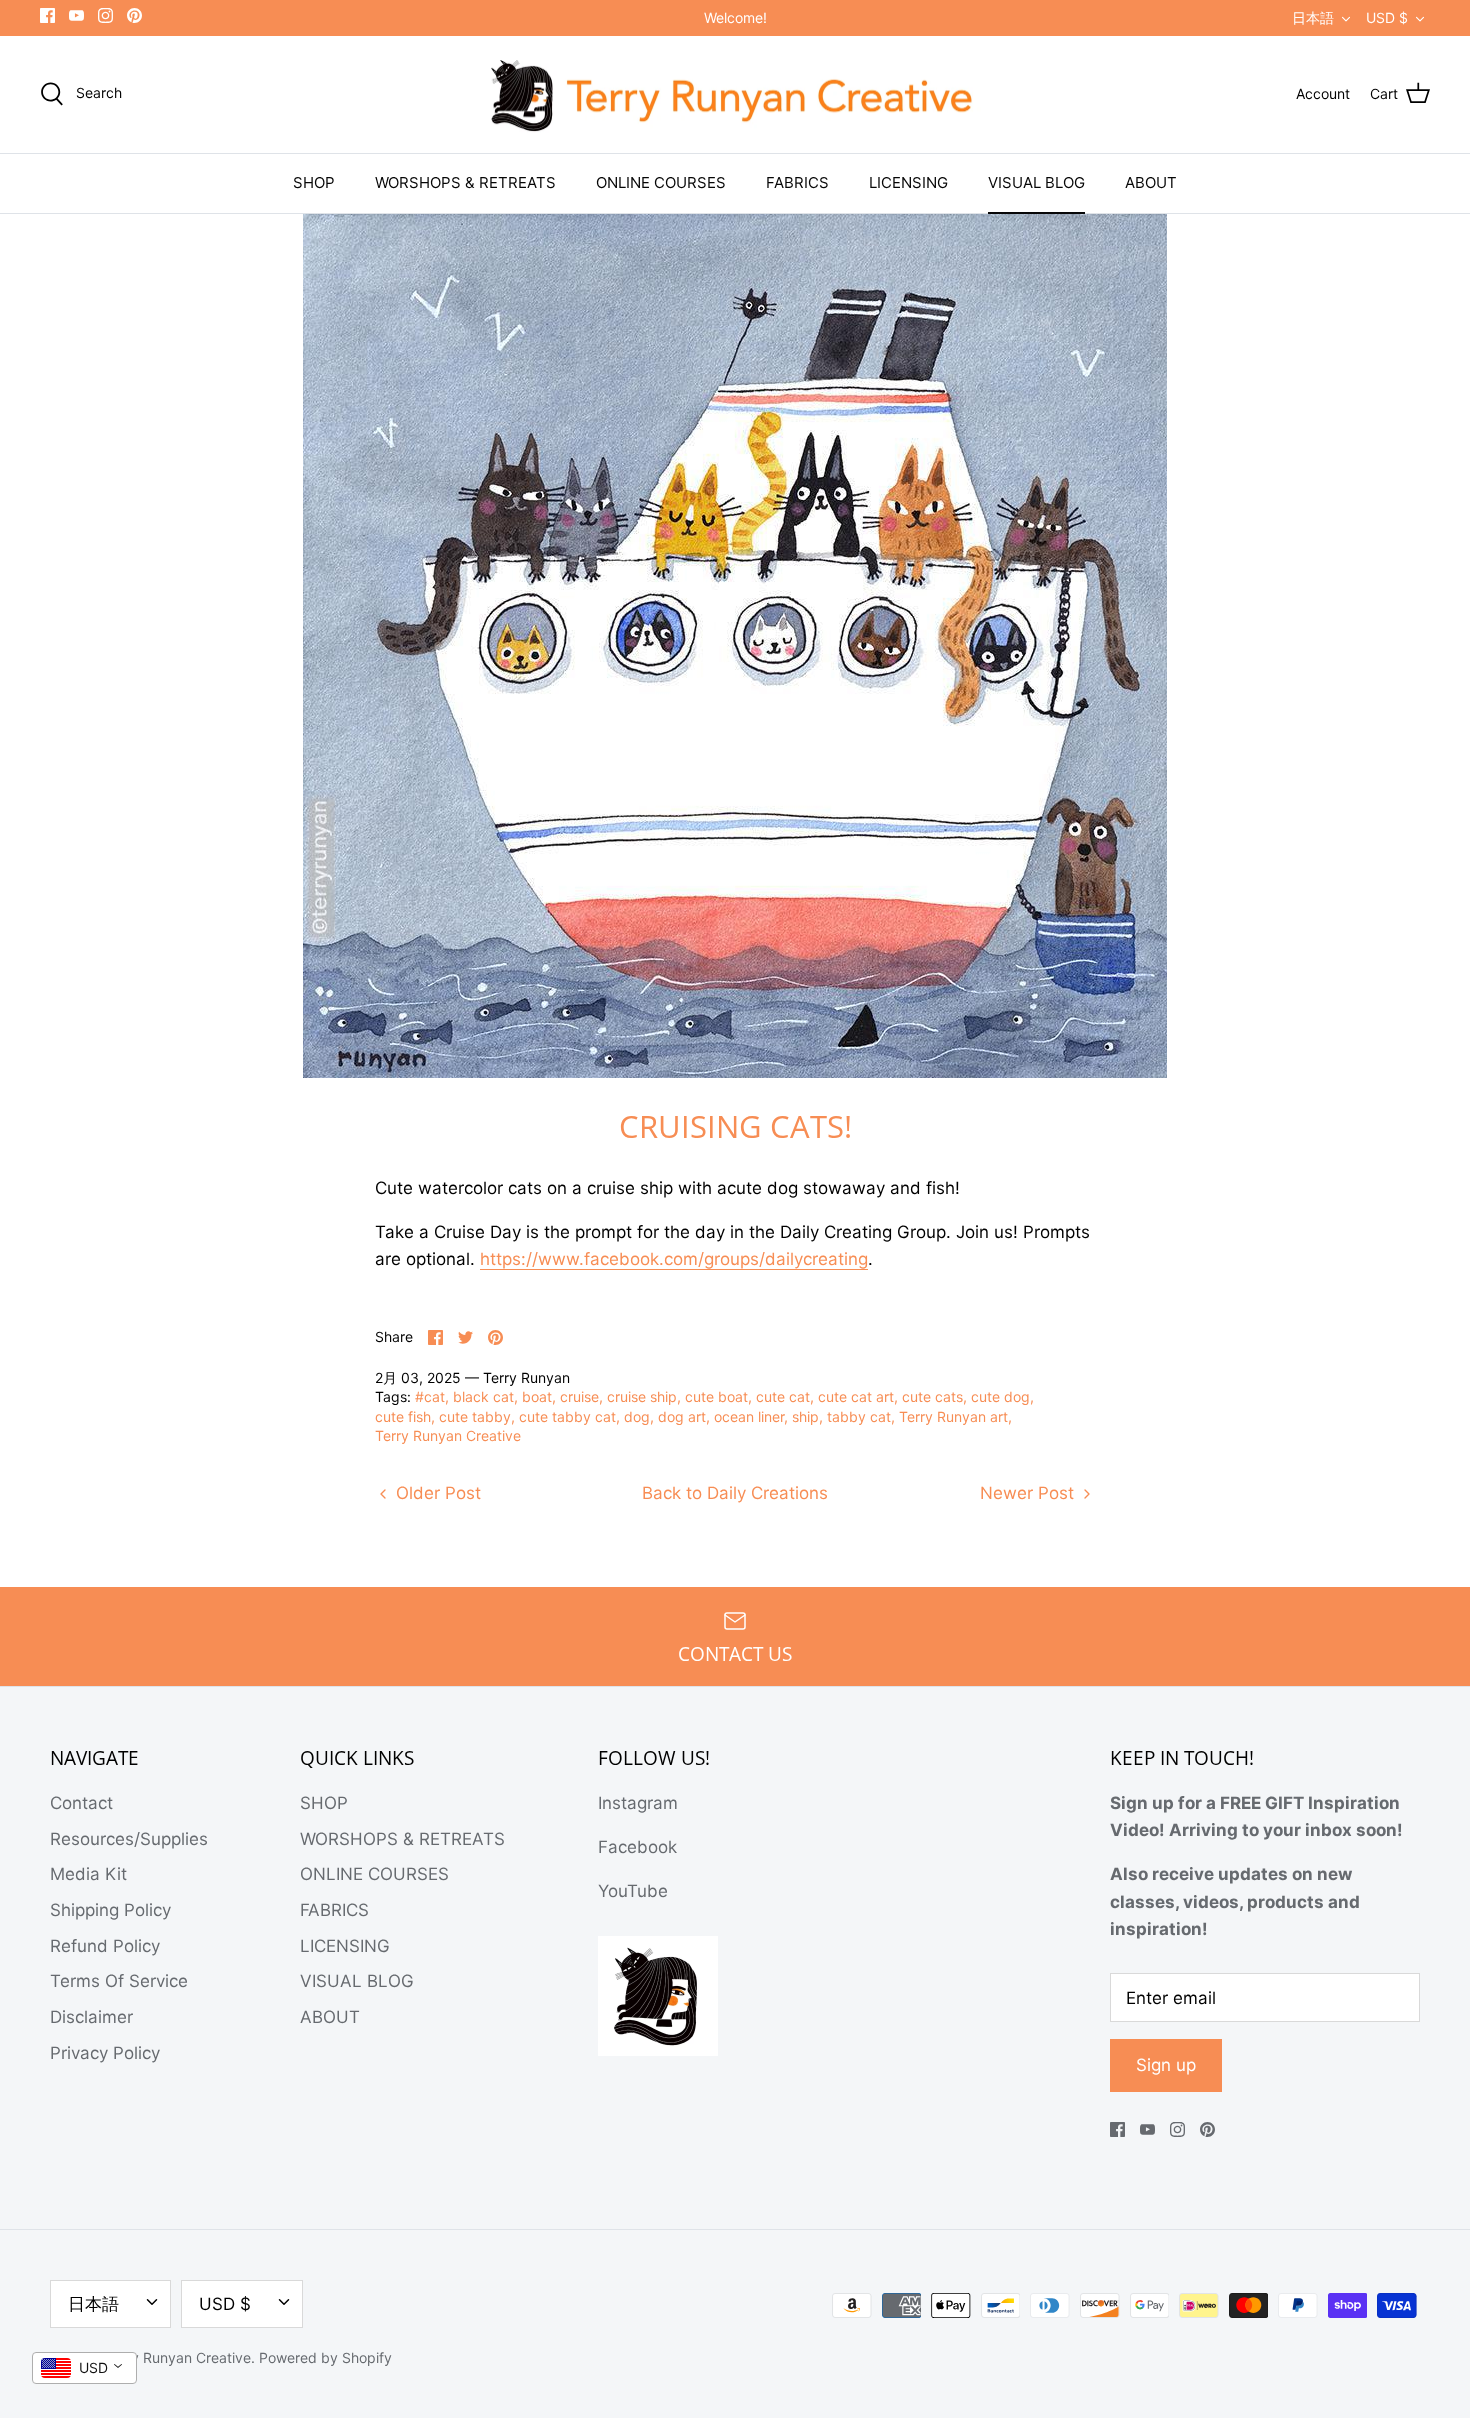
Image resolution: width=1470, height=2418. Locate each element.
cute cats (932, 1396)
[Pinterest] (134, 15)
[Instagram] (105, 15)
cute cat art (856, 1396)
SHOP (314, 182)
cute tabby (475, 1416)
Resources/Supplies (129, 1839)
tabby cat (859, 1416)
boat (537, 1396)
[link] (674, 1259)
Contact (81, 1803)
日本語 (1313, 17)
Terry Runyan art (953, 1416)
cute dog (1000, 1396)
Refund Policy (105, 1946)
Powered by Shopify (325, 2357)
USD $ (1387, 17)
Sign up (1166, 2065)
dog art (682, 1416)
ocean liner (749, 1416)
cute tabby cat (567, 1416)
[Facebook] (47, 15)
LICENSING (908, 182)
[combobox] (84, 2368)
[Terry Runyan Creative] (735, 95)
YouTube (633, 1891)
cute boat (716, 1396)
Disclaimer (91, 2017)
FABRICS (797, 182)
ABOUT (1151, 182)
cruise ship (642, 1396)
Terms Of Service (119, 1981)
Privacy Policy (105, 2053)
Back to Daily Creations (735, 1493)
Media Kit (88, 1874)
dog (637, 1416)
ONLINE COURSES (661, 182)
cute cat (783, 1396)
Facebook (637, 1847)
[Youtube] (76, 15)
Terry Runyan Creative (448, 1435)
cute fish (403, 1416)
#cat (430, 1396)
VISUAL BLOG (1036, 182)
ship (805, 1416)
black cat (483, 1396)
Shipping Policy (110, 1910)
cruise (579, 1396)
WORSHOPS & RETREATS (465, 182)
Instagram (638, 1803)
